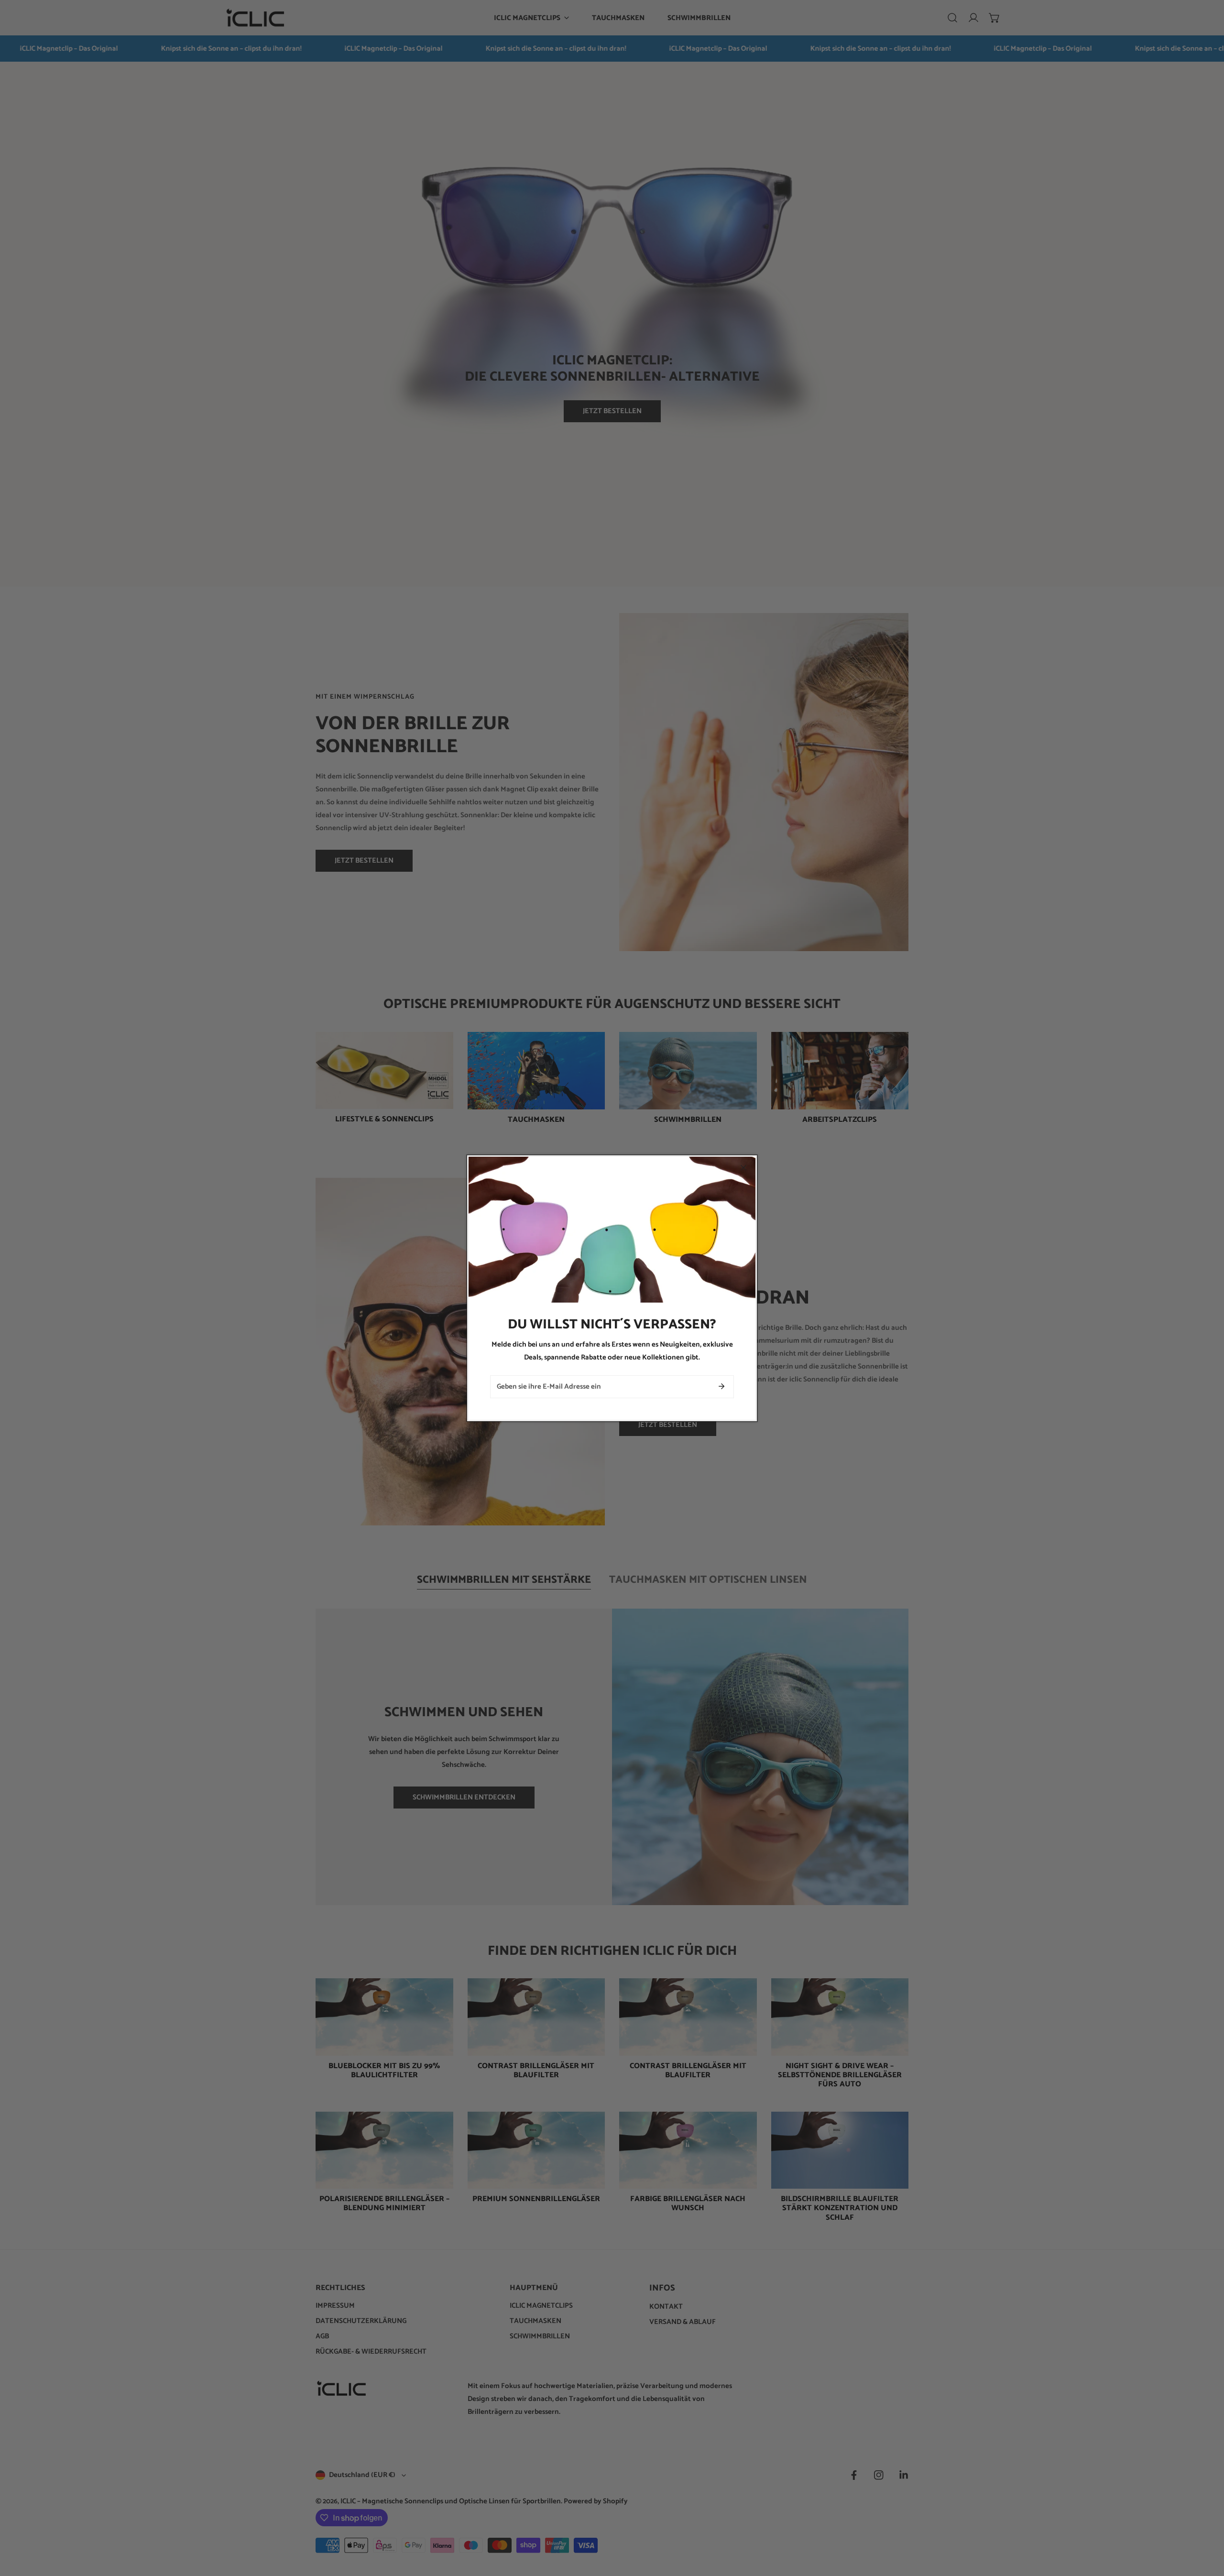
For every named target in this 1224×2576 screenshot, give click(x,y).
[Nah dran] (743, 1168)
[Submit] (721, 1386)
